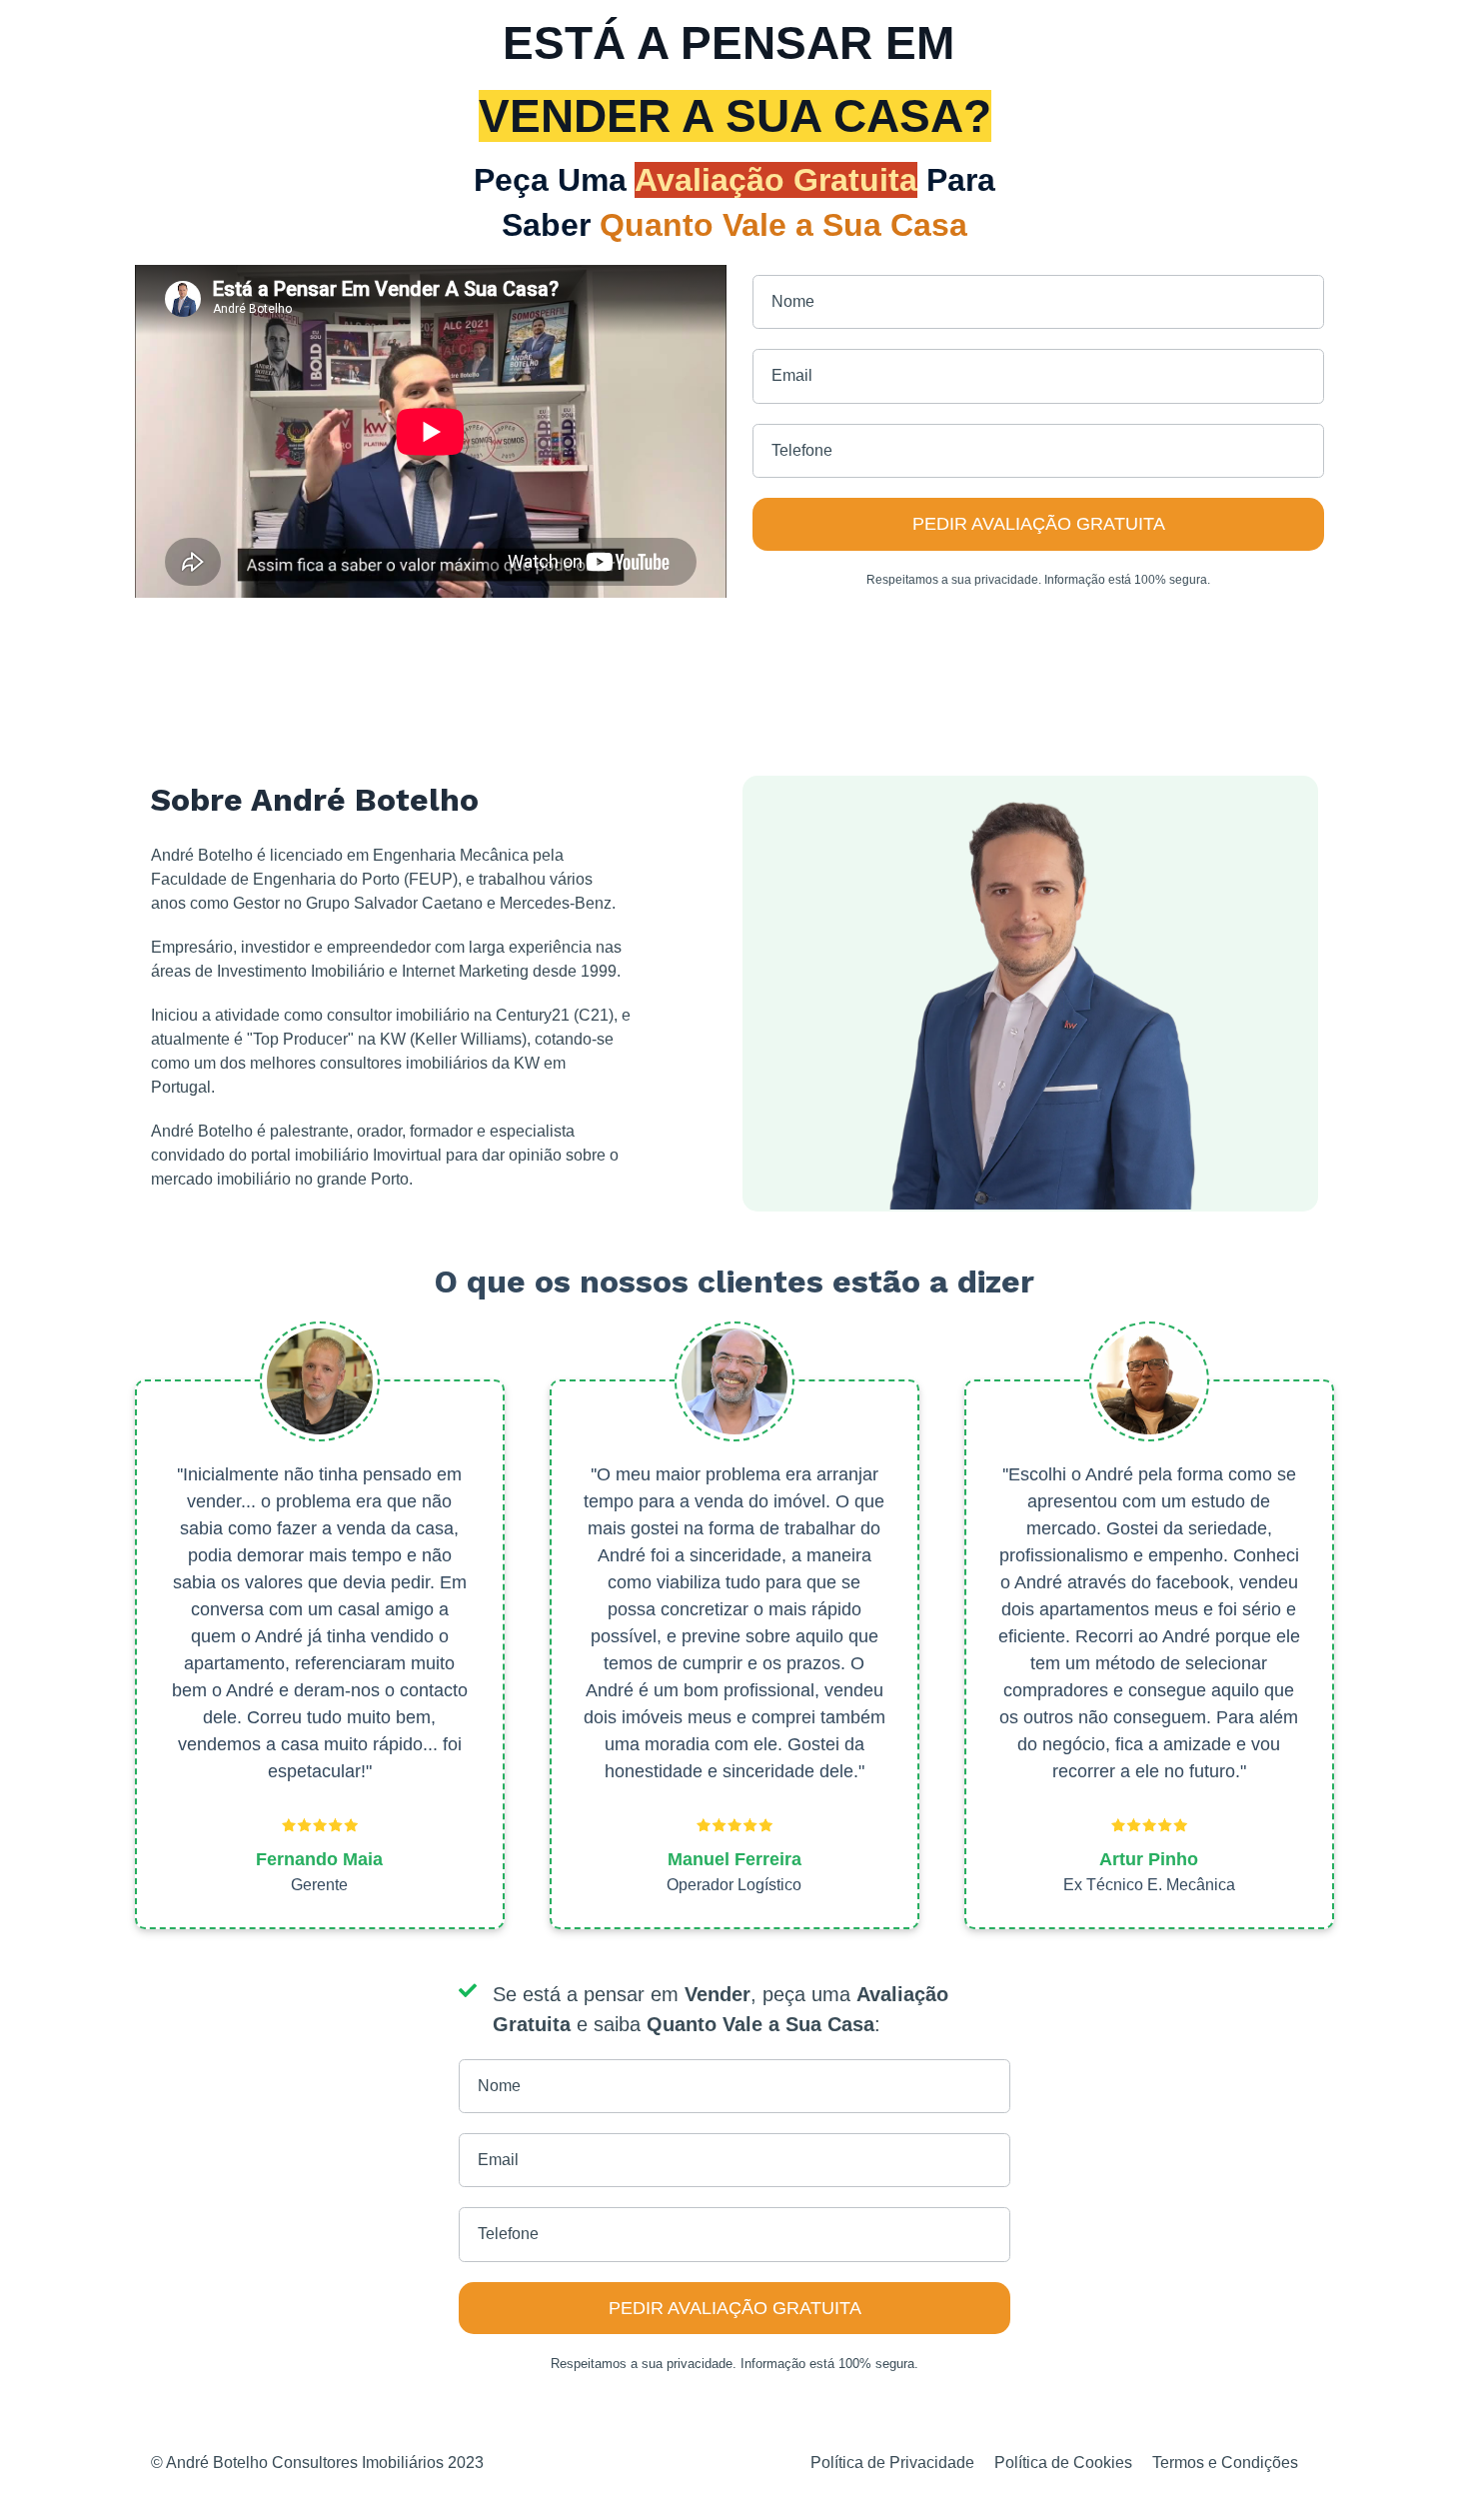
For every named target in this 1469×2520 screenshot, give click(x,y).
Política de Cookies (1063, 2463)
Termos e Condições (1225, 2463)
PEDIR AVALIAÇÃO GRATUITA (1039, 524)
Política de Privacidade (892, 2463)
